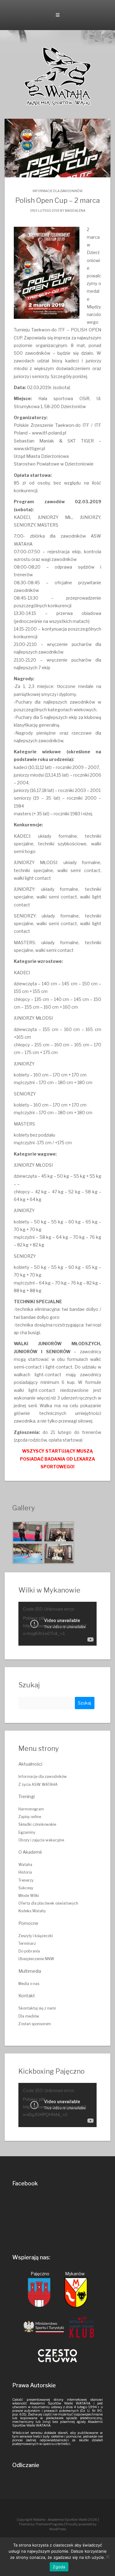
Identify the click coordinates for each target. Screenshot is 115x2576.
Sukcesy (26, 1888)
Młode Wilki (29, 1896)
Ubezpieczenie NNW (36, 1959)
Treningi (27, 1796)
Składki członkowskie (37, 1824)
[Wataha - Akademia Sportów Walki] (58, 76)
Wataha (25, 1865)
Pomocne (28, 1923)
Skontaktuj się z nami (37, 2008)
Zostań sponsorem (35, 2024)
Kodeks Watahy (32, 1911)
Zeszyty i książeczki (36, 1936)
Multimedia (30, 1971)
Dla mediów (29, 2016)
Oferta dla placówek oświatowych (48, 1903)
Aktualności (30, 1764)
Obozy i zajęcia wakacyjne (41, 1840)
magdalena (75, 210)
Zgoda (59, 2567)
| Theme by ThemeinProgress (59, 2522)
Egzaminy (27, 1832)
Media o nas (29, 1984)
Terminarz (27, 1943)
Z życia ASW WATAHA (38, 1784)
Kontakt (27, 1996)
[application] (57, 1624)
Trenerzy (26, 1880)
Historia (25, 1872)
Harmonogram (31, 1809)
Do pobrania (29, 1951)
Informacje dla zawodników (57, 191)
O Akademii (30, 1852)
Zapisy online (30, 1817)
